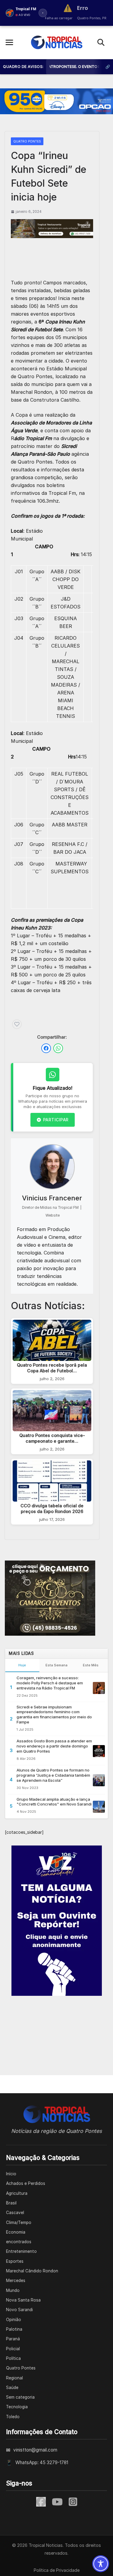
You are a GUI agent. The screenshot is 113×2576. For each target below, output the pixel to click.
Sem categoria (20, 2397)
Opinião (14, 2320)
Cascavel (15, 2213)
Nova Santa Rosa (23, 2300)
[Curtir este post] (17, 1024)
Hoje (22, 1665)
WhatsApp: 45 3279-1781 (42, 2463)
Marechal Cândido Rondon (32, 2271)
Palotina (14, 2329)
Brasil (11, 2203)
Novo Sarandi (19, 2310)
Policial (13, 2349)
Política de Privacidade (57, 2570)
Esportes (15, 2261)
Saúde (12, 2388)
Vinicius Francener (52, 1198)
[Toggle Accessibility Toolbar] (101, 2564)
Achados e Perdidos (26, 2183)
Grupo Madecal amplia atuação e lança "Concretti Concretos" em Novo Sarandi (54, 1802)
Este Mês (91, 1665)
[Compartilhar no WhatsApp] (58, 1048)
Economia (16, 2232)
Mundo (13, 2290)
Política (13, 2358)
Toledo (13, 2417)
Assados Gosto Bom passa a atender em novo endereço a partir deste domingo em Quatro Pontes (54, 1746)
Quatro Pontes (27, 141)
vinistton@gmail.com (35, 2450)
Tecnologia (17, 2407)
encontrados (19, 2242)
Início (11, 2174)
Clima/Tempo (19, 2222)
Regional (14, 2378)
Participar (56, 1120)
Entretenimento (21, 2251)
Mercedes (16, 2280)
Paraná (13, 2339)
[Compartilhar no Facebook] (46, 1048)
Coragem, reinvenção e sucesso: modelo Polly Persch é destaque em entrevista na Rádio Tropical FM (50, 1683)
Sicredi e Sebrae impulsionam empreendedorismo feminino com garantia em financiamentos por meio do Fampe (54, 1715)
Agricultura (17, 2193)
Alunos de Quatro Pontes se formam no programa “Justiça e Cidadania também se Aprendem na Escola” (53, 1775)
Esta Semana (56, 1665)
